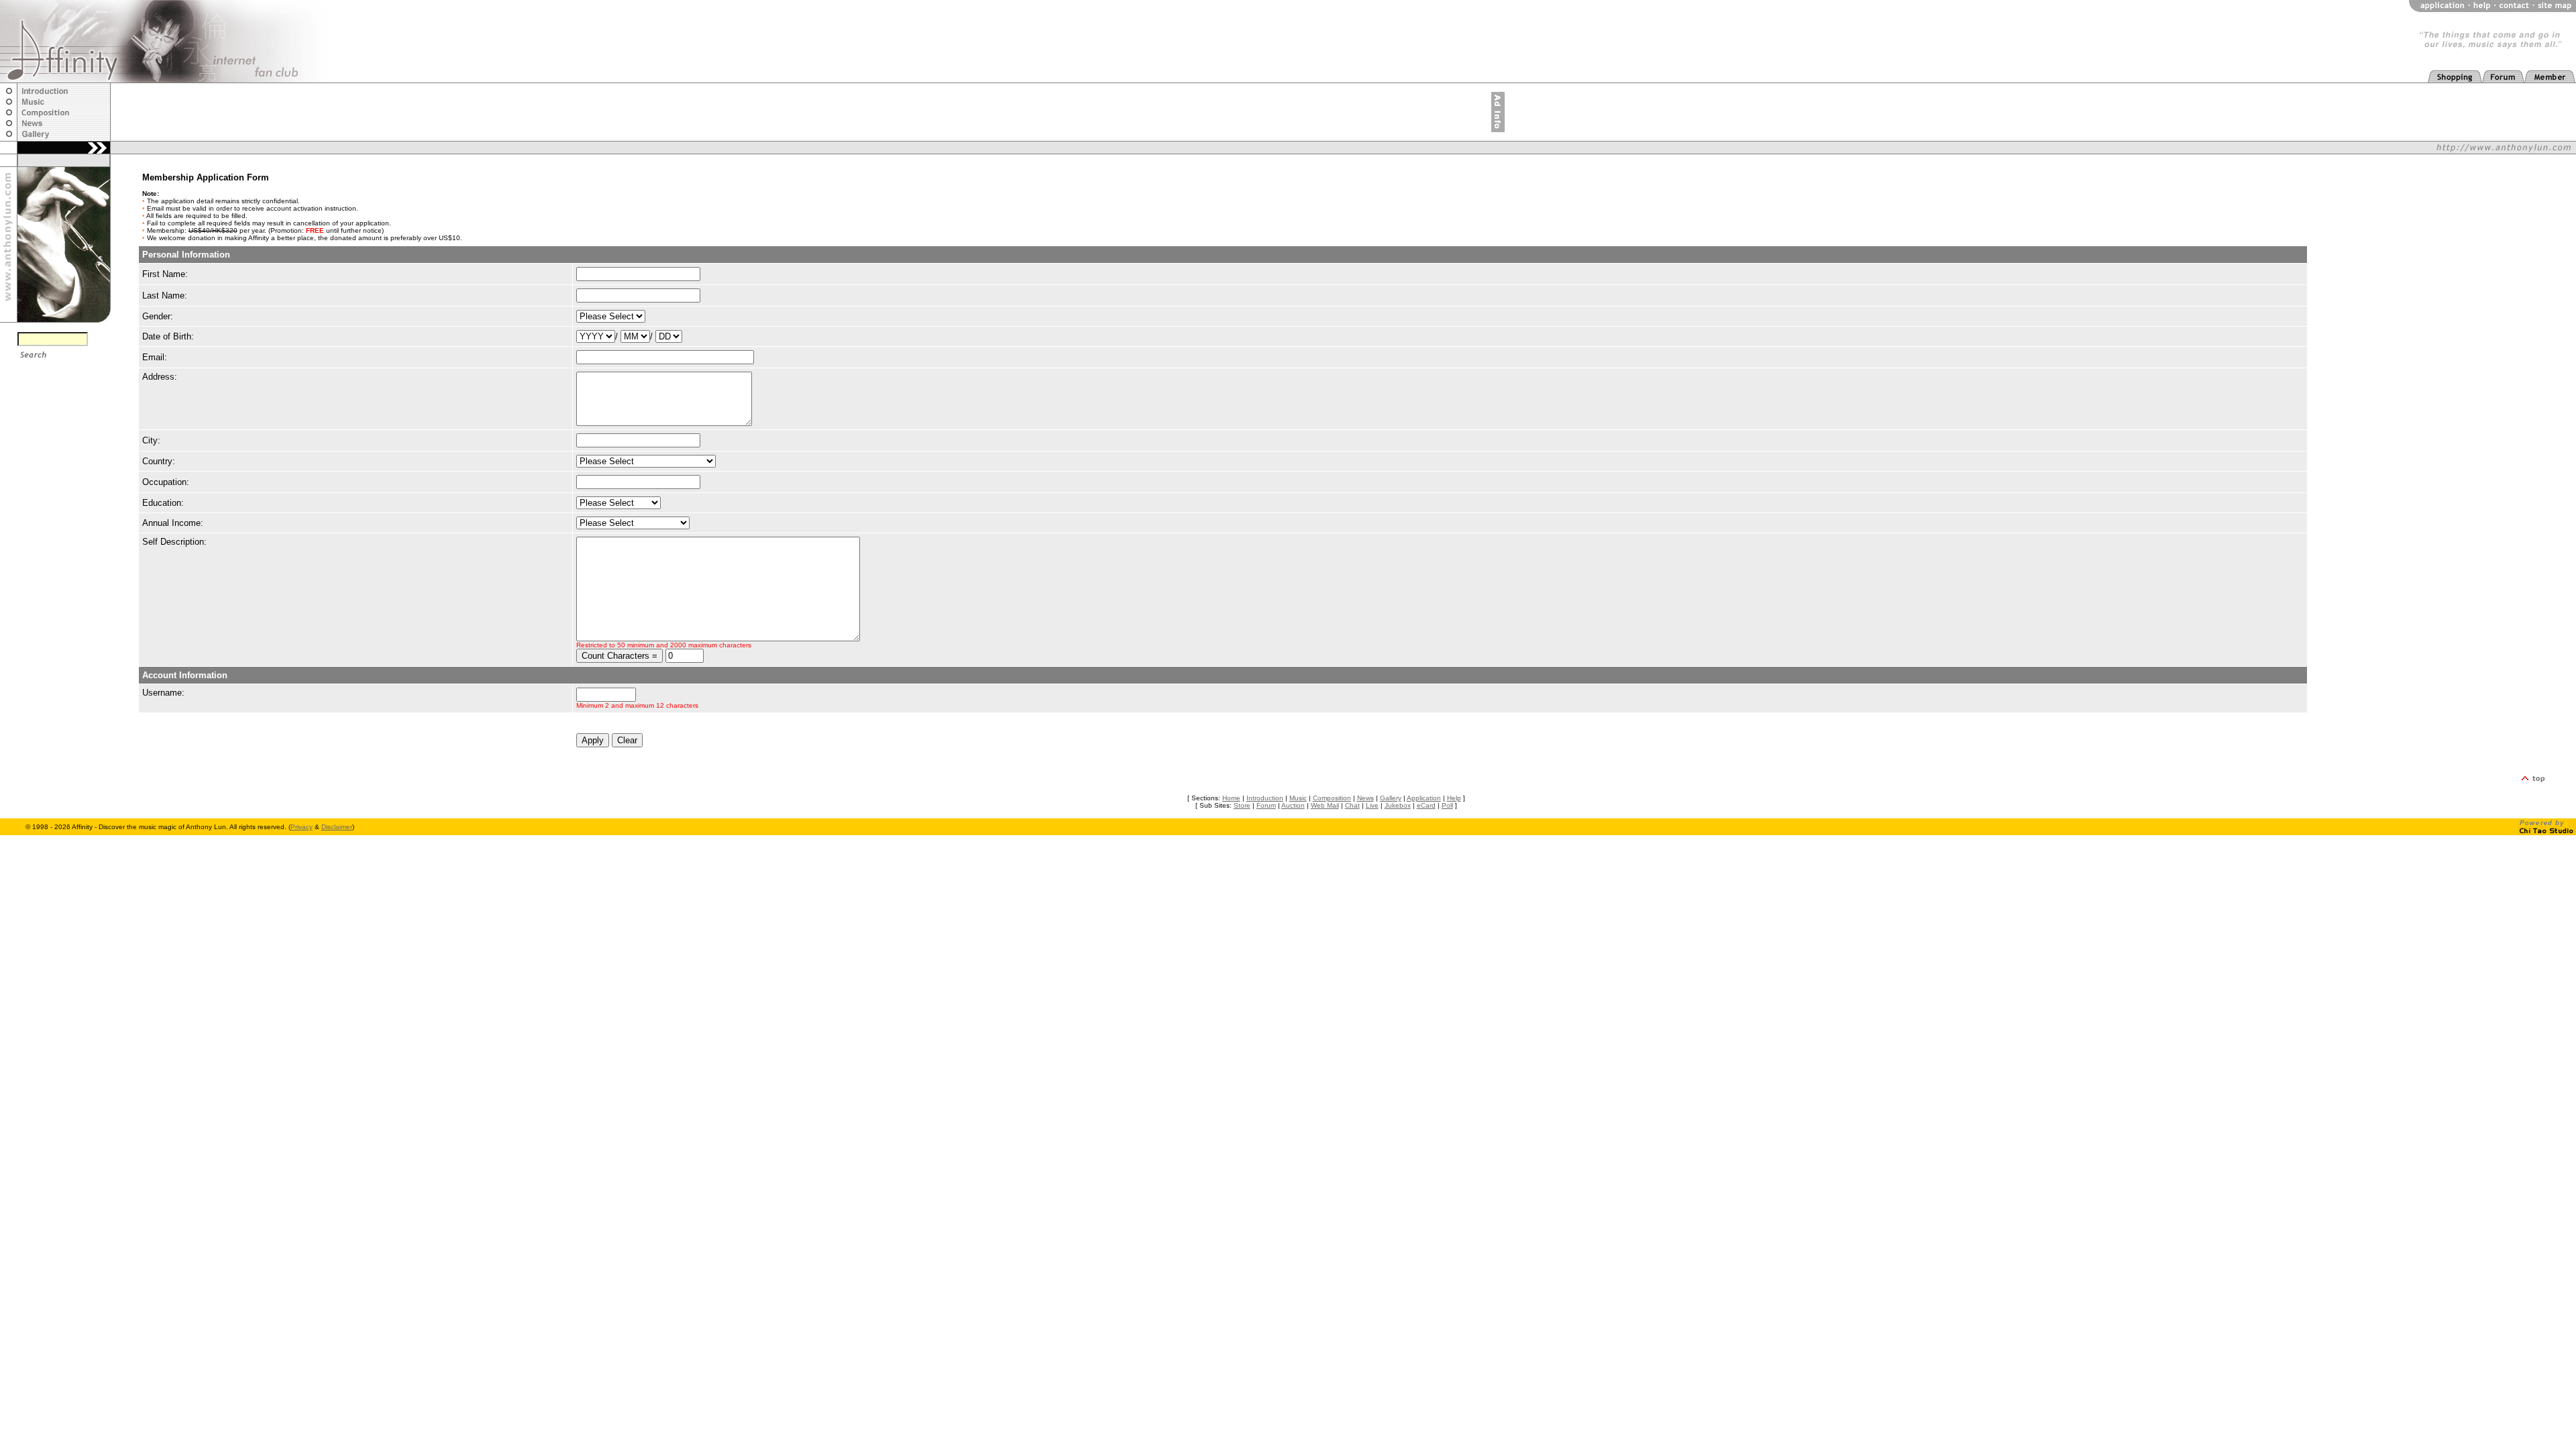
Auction (1293, 805)
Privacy (302, 827)
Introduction (1265, 798)
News (1365, 798)
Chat (1352, 805)
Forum (1266, 805)
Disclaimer (337, 827)
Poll (1447, 805)
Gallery (1391, 798)
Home (1231, 798)
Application (1424, 798)
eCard (1426, 805)
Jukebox (1398, 805)
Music (1298, 798)
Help (1454, 798)
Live (1372, 805)
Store (1242, 805)
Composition (1332, 798)
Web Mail (1325, 805)
